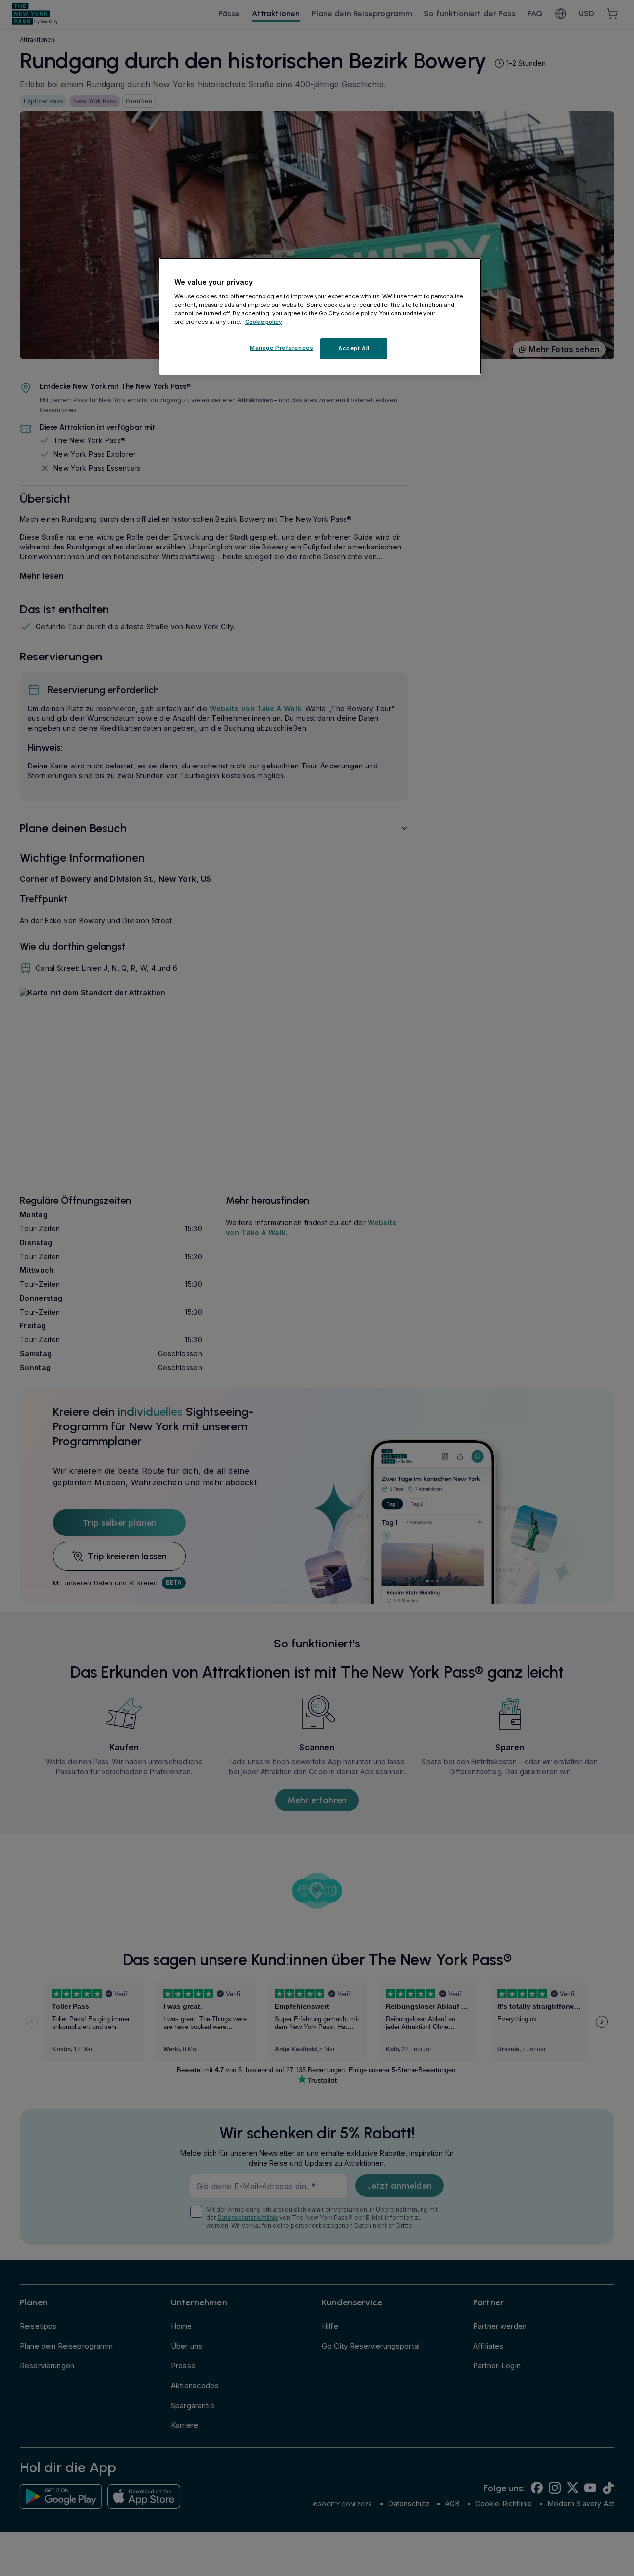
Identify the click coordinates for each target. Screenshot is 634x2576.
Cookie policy (264, 322)
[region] (320, 316)
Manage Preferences (281, 348)
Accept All (354, 348)
